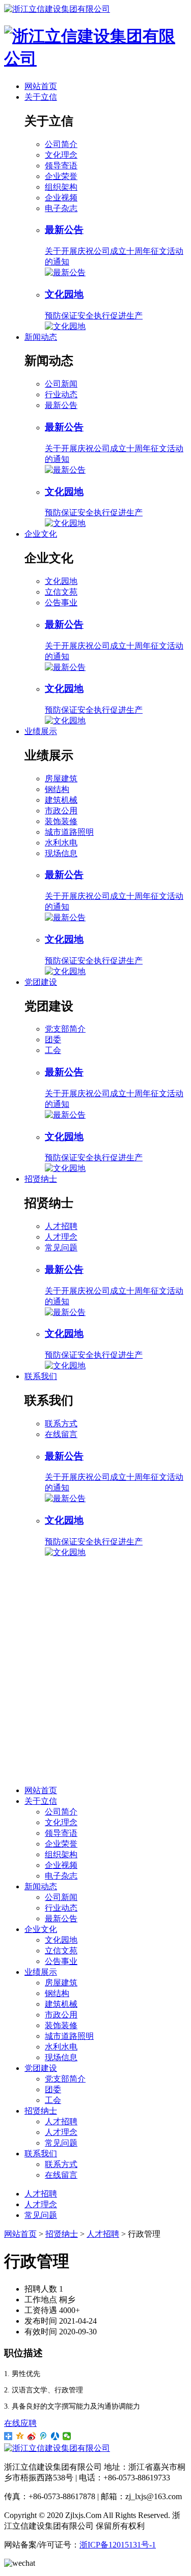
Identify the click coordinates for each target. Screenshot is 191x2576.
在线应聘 (20, 2423)
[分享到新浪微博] (32, 2436)
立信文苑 (61, 592)
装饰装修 (61, 821)
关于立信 (41, 97)
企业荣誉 (61, 176)
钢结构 (57, 789)
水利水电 (61, 843)
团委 (53, 1040)
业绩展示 (41, 731)
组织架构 (61, 187)
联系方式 (61, 1424)
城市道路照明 (69, 832)
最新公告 (61, 405)
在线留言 (61, 1434)
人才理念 (61, 1237)
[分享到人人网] (55, 2436)
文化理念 (61, 155)
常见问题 (61, 1248)
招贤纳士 (41, 1179)
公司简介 (61, 144)
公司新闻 (61, 384)
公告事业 (61, 603)
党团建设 (41, 982)
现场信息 (61, 853)
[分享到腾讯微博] (44, 2436)
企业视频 (61, 198)
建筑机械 (61, 800)
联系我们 (41, 1376)
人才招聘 (61, 1226)
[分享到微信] (67, 2436)
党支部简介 (65, 1029)
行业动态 (61, 394)
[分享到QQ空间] (20, 2436)
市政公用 (61, 811)
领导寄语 (61, 166)
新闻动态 (41, 337)
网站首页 (41, 86)
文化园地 (61, 581)
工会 (53, 1050)
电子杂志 (61, 208)
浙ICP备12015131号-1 (118, 2545)
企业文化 (41, 534)
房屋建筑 (61, 779)
